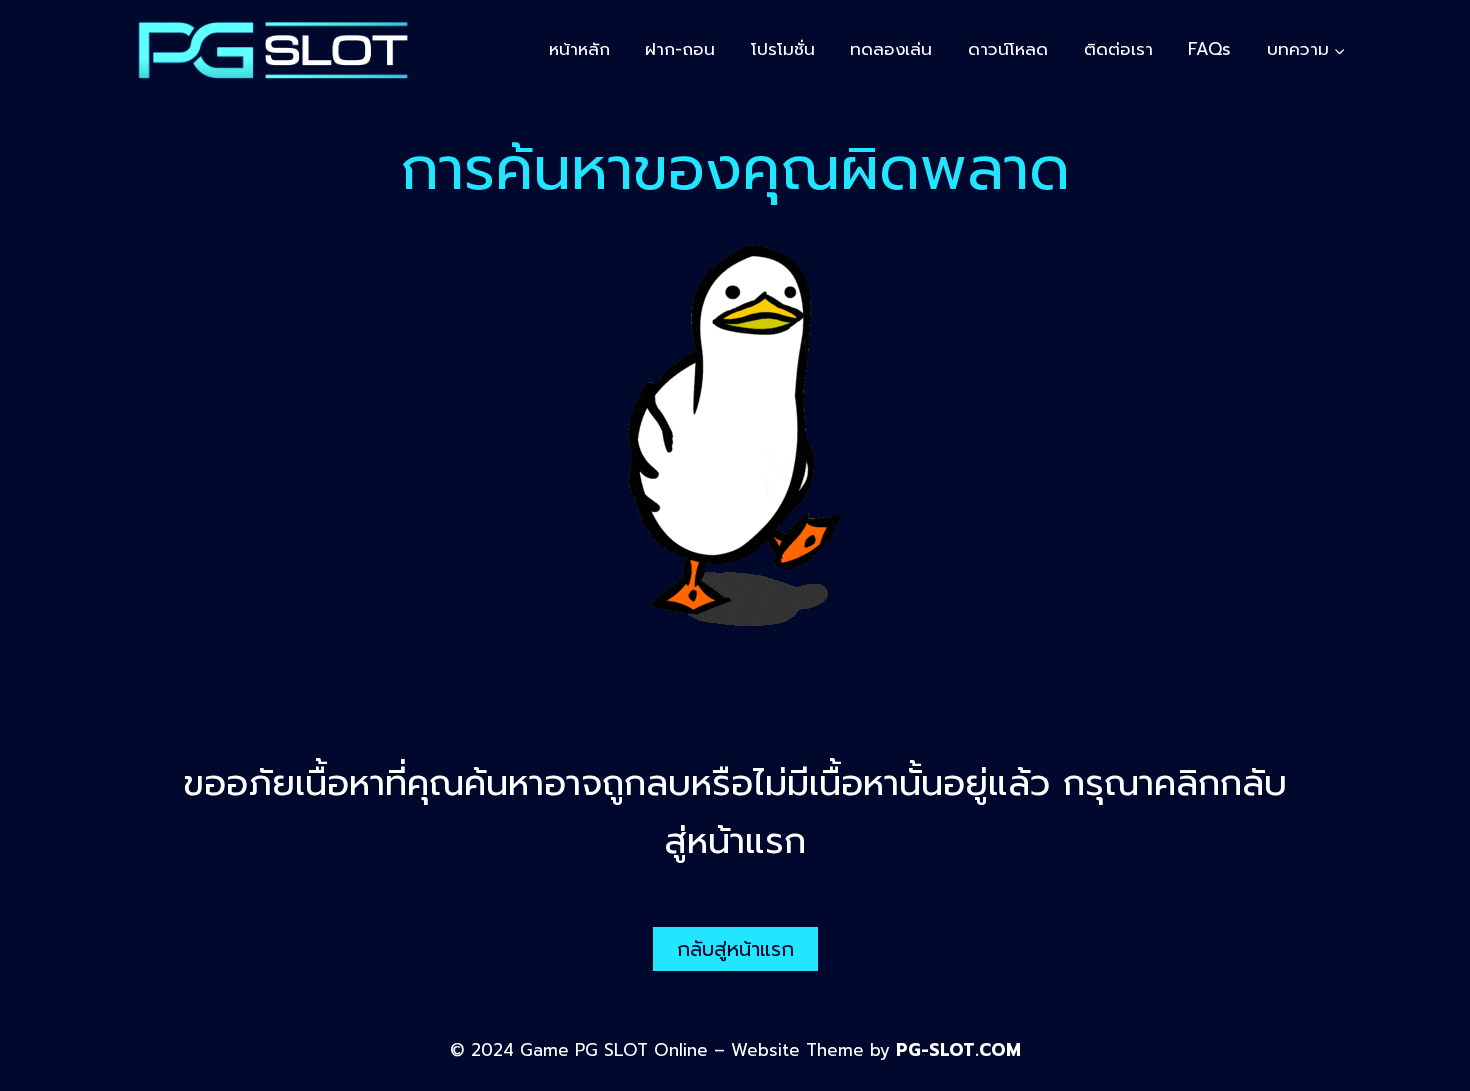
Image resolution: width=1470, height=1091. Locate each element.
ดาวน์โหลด (1008, 49)
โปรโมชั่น (783, 49)
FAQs (1209, 49)
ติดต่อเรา (1118, 49)
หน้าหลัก (579, 49)
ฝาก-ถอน (680, 49)
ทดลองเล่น (891, 49)
